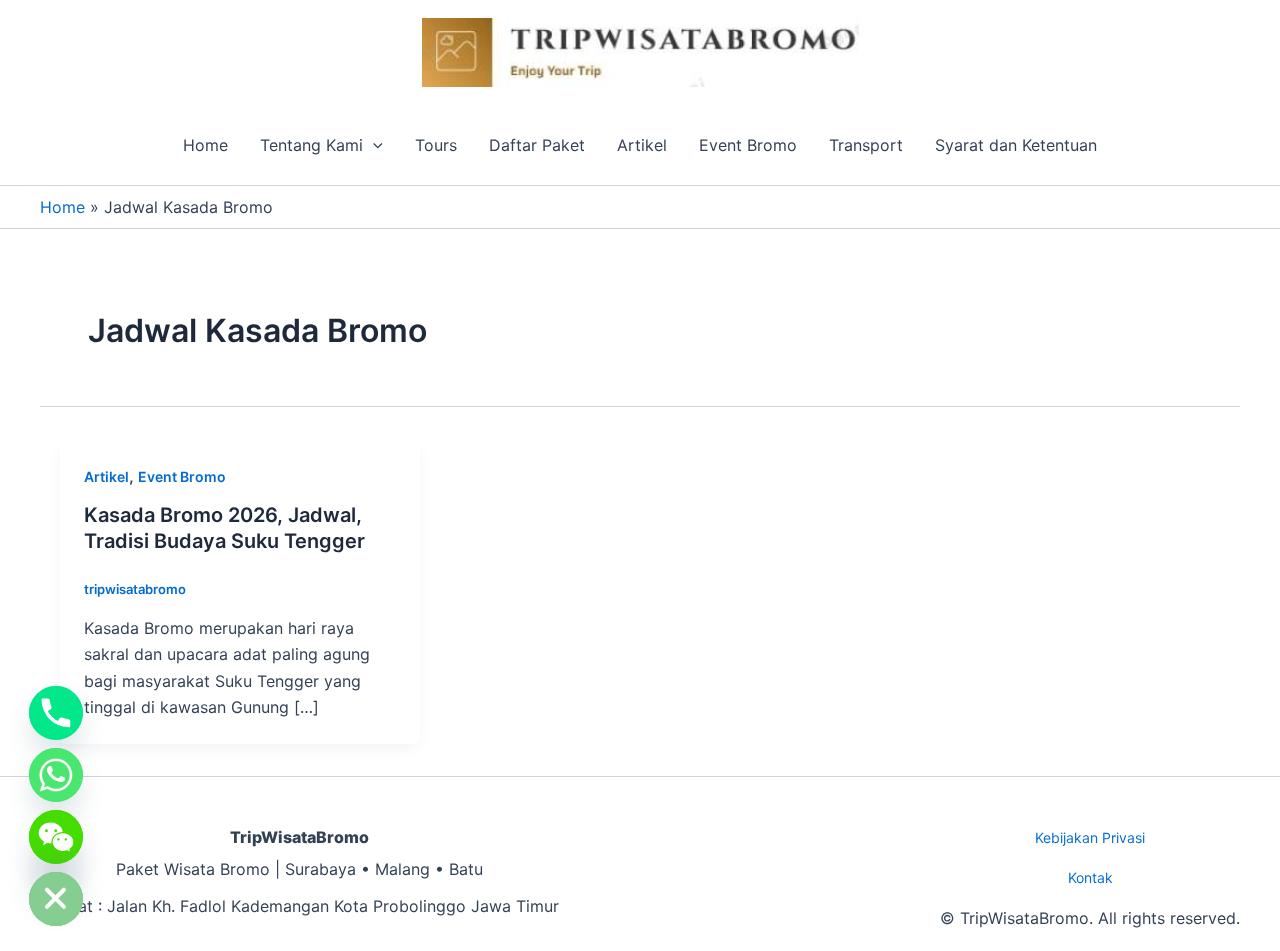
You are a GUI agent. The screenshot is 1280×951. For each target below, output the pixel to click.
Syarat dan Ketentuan (1016, 145)
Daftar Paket (537, 145)
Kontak (1090, 877)
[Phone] (56, 713)
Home (205, 145)
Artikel (642, 145)
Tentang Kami (311, 145)
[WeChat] (56, 837)
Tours (436, 145)
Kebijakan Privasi (1090, 837)
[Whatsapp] (56, 775)
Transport (866, 145)
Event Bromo (748, 145)
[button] (373, 145)
